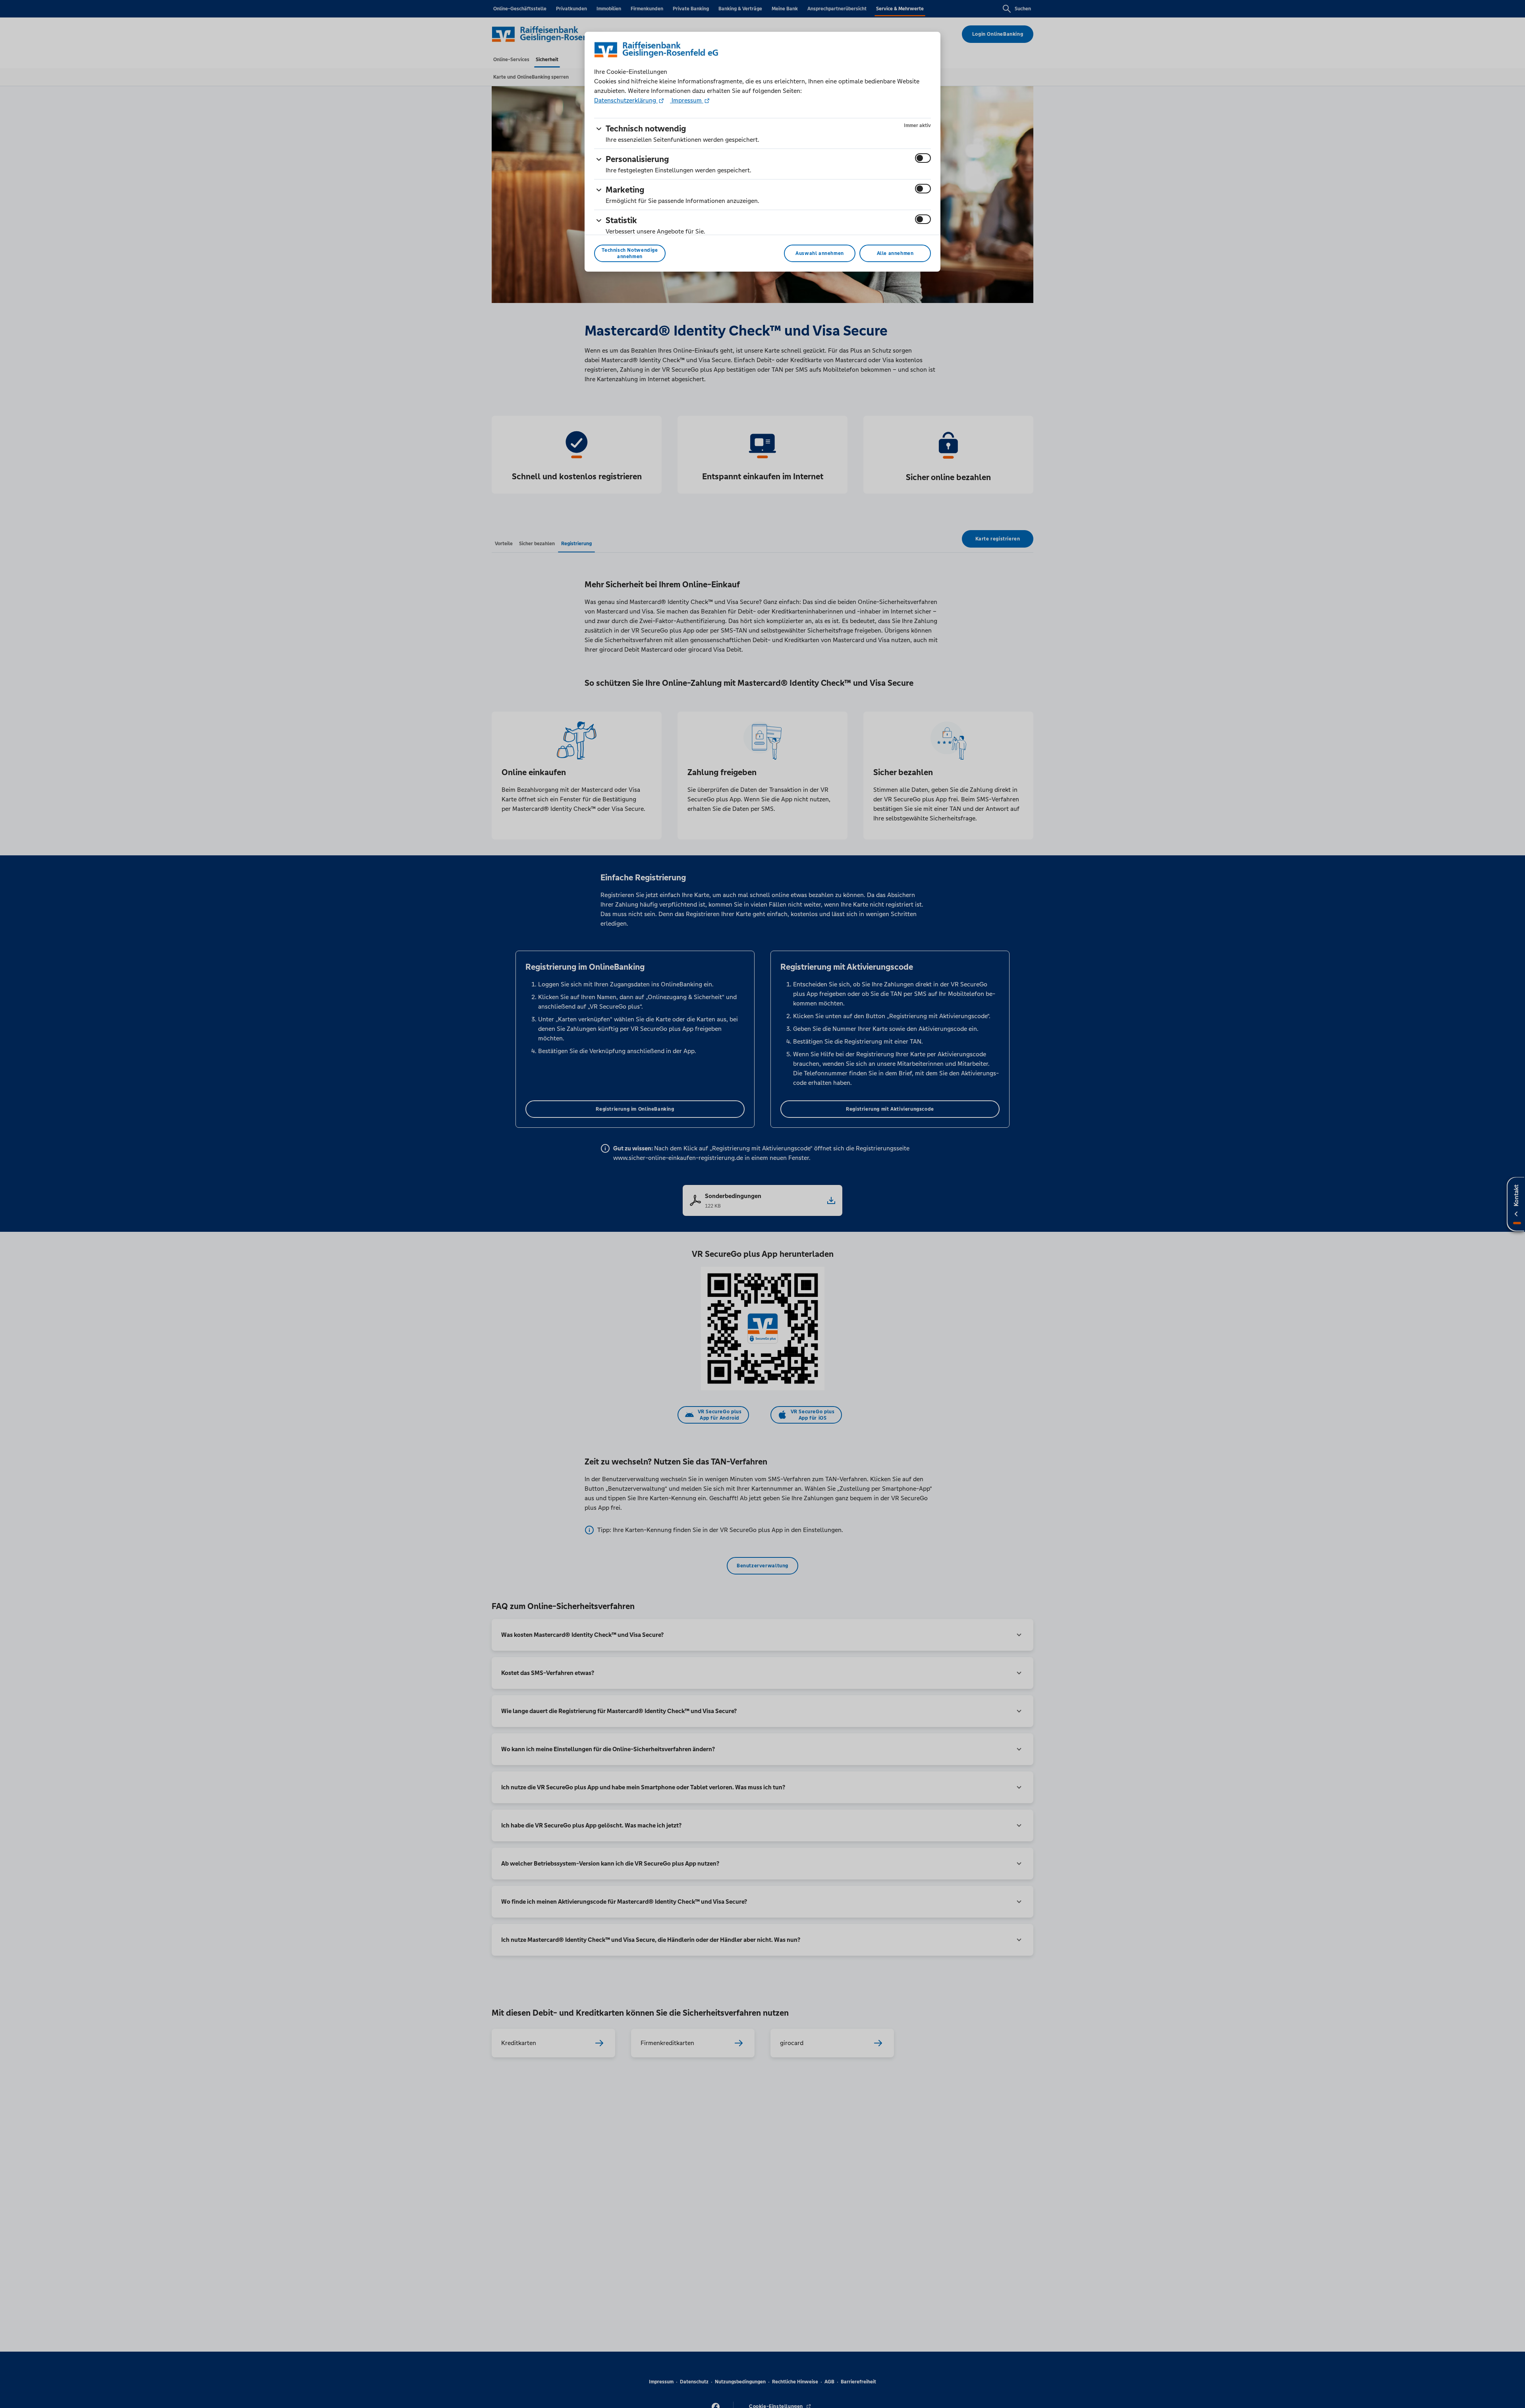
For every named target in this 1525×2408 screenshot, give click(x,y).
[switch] (923, 158)
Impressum (687, 100)
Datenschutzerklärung (626, 100)
